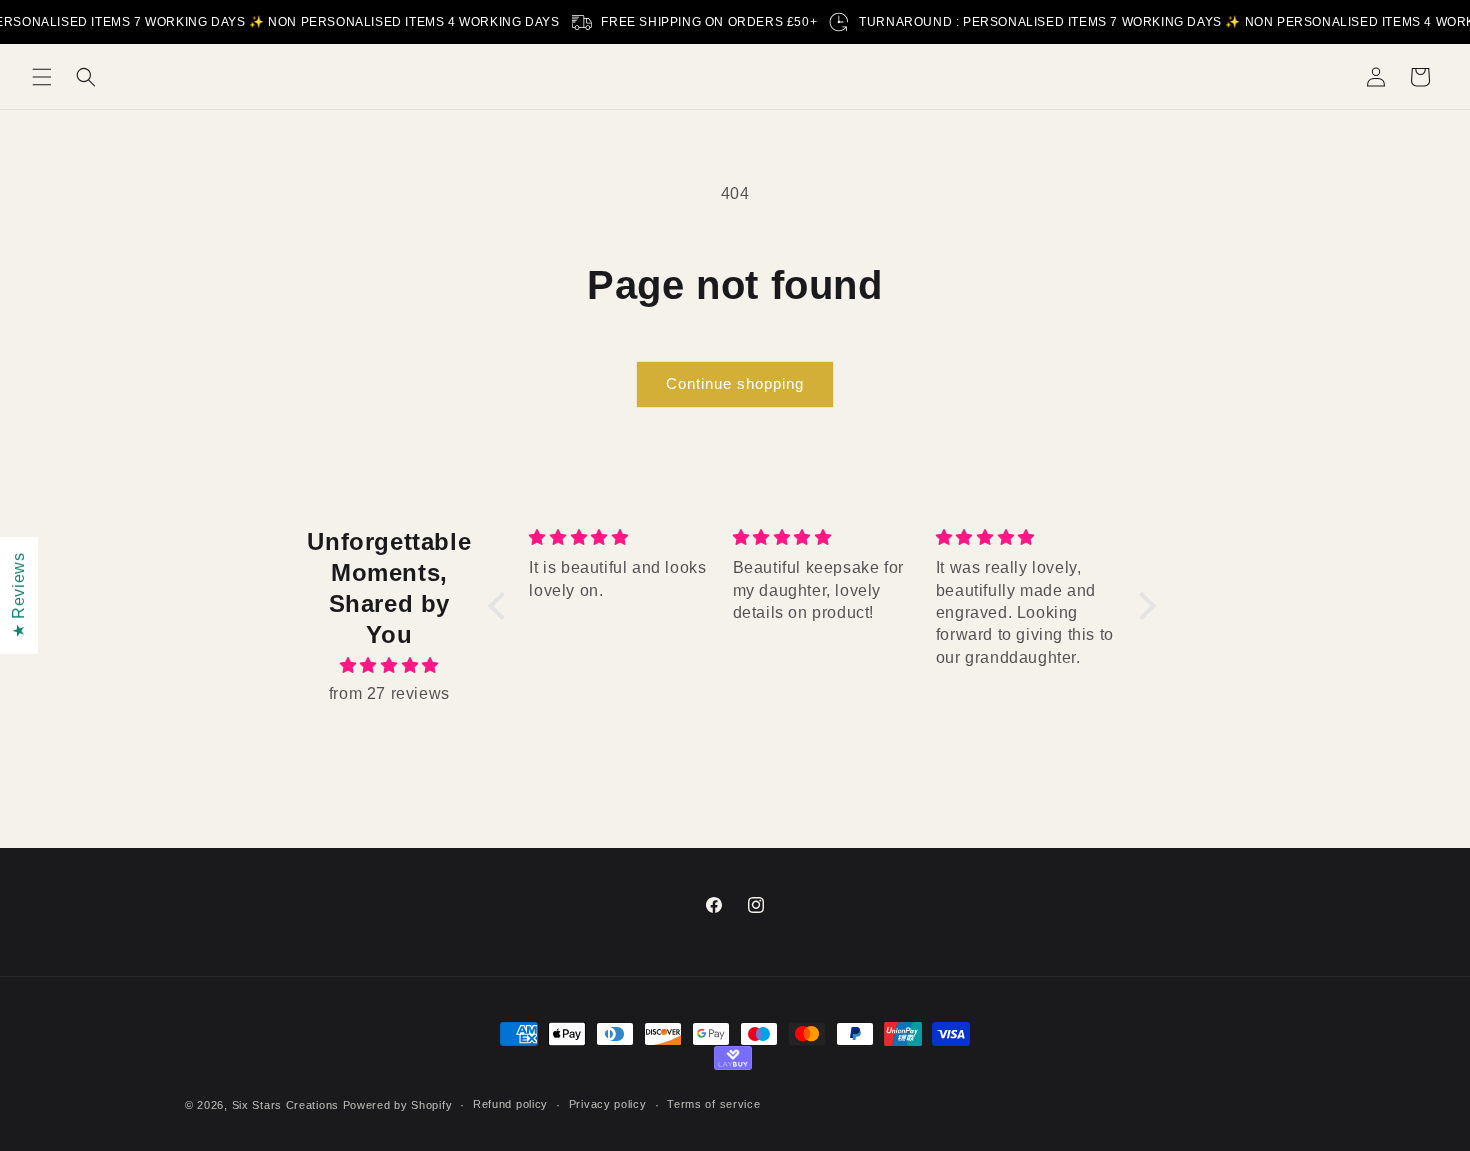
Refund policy (510, 1104)
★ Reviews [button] (18, 594)
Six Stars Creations (287, 1105)
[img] (389, 666)
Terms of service (713, 1104)
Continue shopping (735, 383)
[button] (42, 77)
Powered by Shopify (398, 1105)
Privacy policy (608, 1104)
